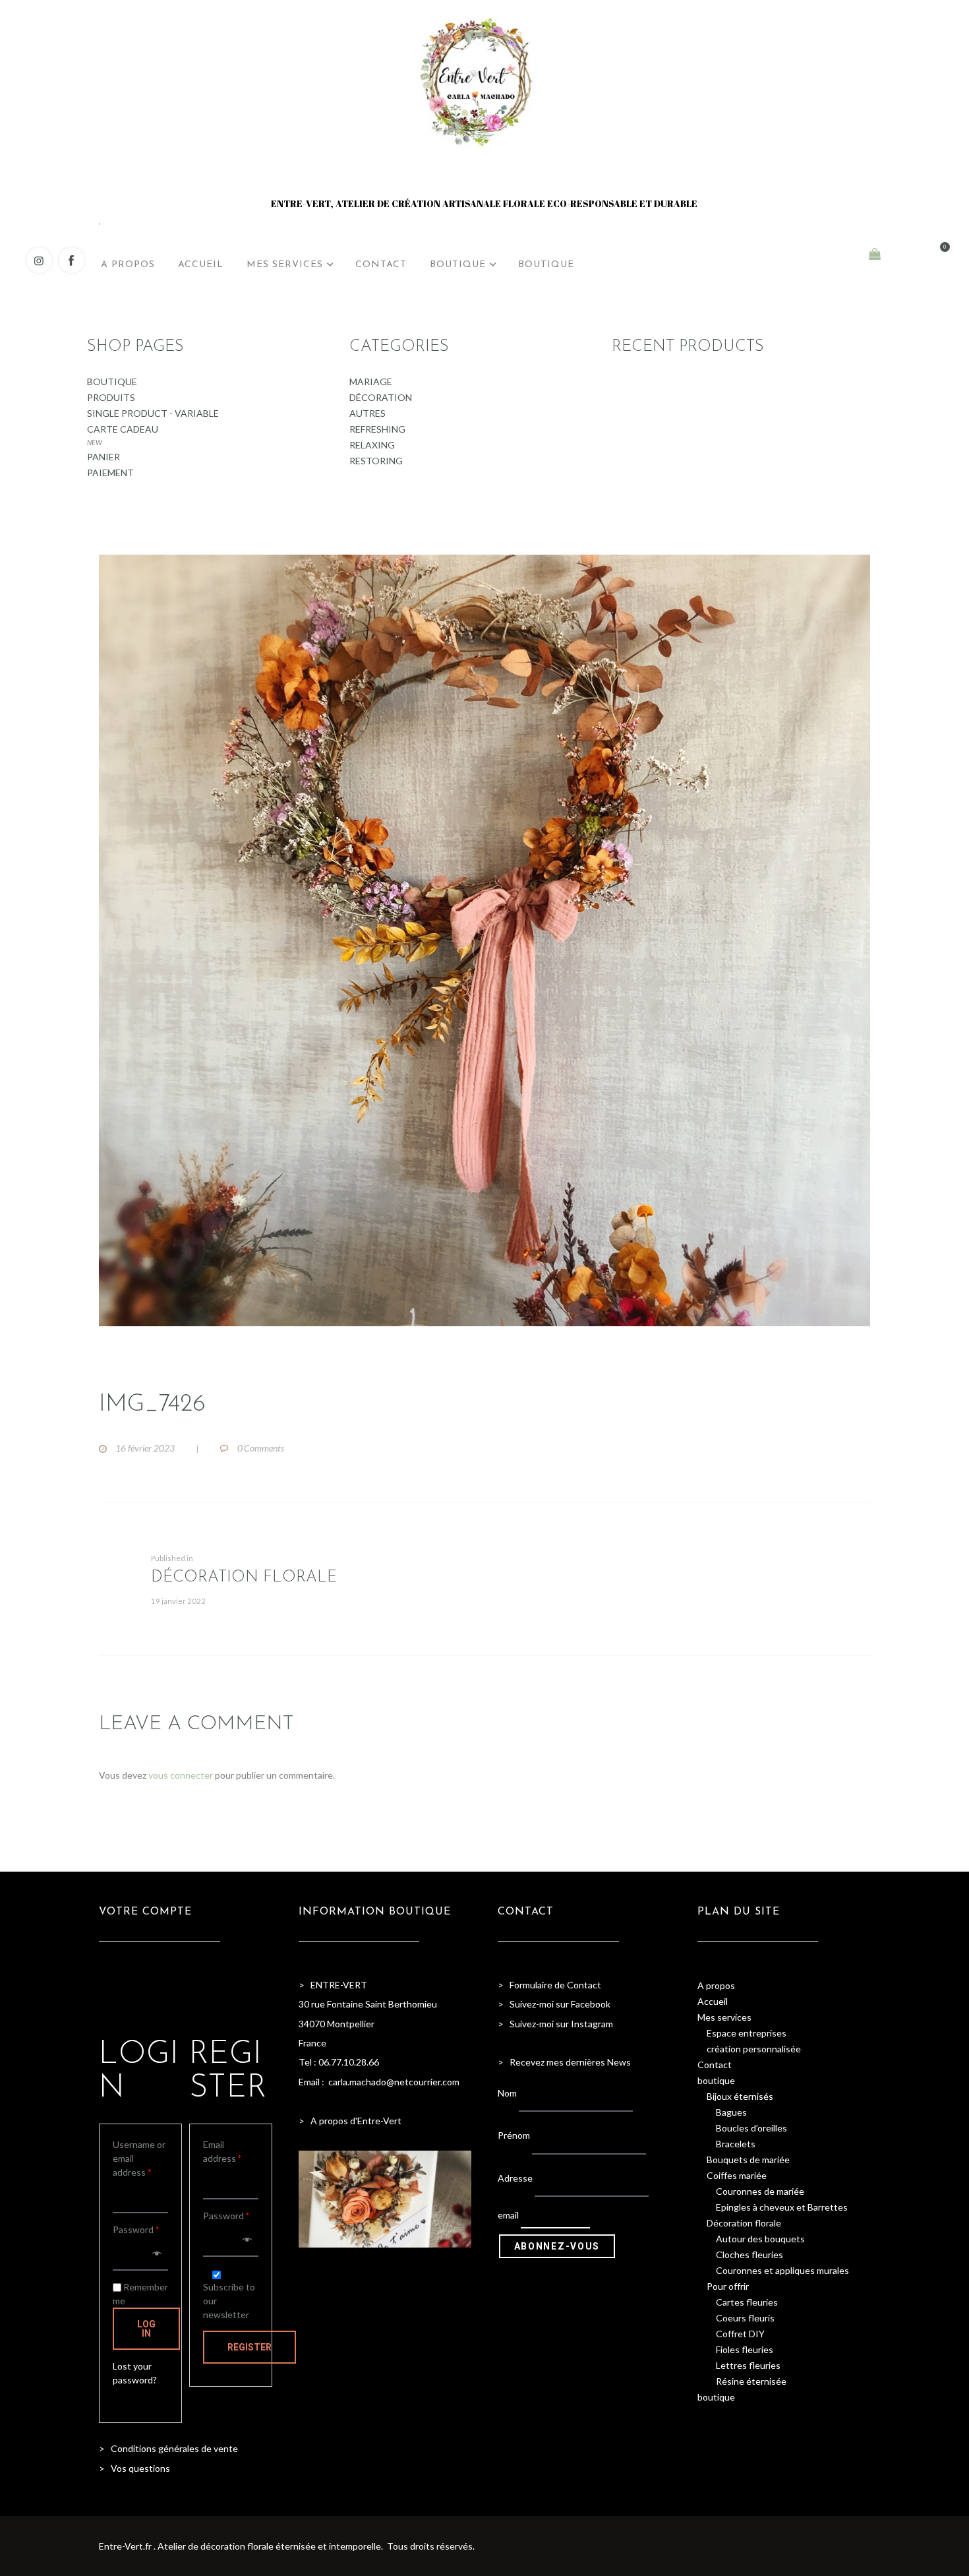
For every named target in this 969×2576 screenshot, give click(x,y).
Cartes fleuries (747, 2302)
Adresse (515, 2178)
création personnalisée (754, 2049)
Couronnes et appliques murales (782, 2270)
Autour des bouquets (760, 2239)
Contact (715, 2065)
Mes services (724, 2017)
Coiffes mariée (737, 2175)
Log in (146, 2329)
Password (136, 2229)
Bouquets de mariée (748, 2160)
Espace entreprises (747, 2033)
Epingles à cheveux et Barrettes (782, 2207)
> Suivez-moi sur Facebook (554, 2004)
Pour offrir (728, 2286)
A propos (716, 1985)
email (508, 2215)
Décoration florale (744, 2223)
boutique (716, 2080)
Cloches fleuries (749, 2254)
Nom (507, 2092)
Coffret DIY (740, 2334)
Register (250, 2347)
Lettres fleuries (748, 2365)
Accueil (713, 2001)
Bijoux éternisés (740, 2096)
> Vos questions (134, 2468)
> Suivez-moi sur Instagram (556, 2024)
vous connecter (181, 1775)
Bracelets (736, 2144)
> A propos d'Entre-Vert (350, 2121)
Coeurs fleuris (745, 2318)
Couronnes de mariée (760, 2191)
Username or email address (139, 2158)
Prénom (514, 2135)
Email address (222, 2151)
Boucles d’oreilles (751, 2128)
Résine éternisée (751, 2381)
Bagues (731, 2112)
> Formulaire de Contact (549, 1985)
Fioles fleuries (745, 2349)
